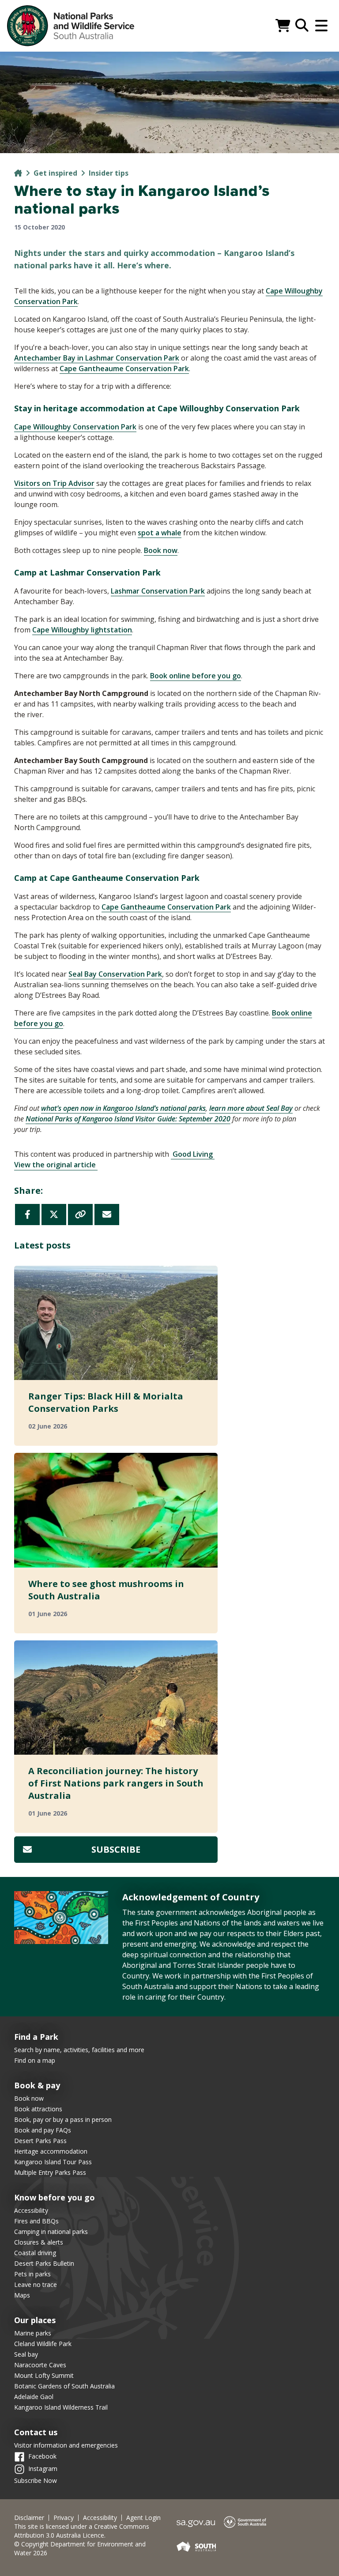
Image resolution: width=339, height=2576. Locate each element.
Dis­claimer (29, 2518)
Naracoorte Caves (40, 2365)
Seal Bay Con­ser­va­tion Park (115, 974)
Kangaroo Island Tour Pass (53, 2162)
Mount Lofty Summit (44, 2375)
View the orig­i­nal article (56, 1165)
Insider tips (109, 173)
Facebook (42, 2456)
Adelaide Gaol (34, 2397)
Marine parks (33, 2333)
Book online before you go (196, 676)
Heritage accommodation (51, 2151)
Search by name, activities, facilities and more (79, 2050)
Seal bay (26, 2354)
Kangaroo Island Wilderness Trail (61, 2407)
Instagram (43, 2469)
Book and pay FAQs (43, 2130)
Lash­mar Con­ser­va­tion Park (158, 591)
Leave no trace (36, 2285)
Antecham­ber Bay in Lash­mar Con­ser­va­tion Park (97, 358)
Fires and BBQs (36, 2221)
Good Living (193, 1154)
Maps (22, 2295)
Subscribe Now (36, 2480)
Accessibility (31, 2210)
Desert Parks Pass (40, 2141)
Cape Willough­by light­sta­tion (82, 630)
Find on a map (35, 2060)
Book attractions (38, 2109)
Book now (161, 550)
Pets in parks (32, 2274)
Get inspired (55, 173)
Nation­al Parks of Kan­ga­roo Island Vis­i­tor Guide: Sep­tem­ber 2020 (128, 1119)
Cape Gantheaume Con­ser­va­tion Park (124, 369)
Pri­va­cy (64, 2518)
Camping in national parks (51, 2232)
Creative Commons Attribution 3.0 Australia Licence (82, 2531)
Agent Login (143, 2518)
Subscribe (116, 1849)
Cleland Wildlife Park (43, 2344)
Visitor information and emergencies (66, 2445)
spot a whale (160, 533)
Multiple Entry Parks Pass (50, 2172)
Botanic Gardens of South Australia (64, 2386)
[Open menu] (321, 26)
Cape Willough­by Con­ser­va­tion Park (75, 427)
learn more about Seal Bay (251, 1108)
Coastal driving (35, 2253)
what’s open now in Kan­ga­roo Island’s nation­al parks (123, 1108)
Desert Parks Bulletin (44, 2263)
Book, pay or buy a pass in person (63, 2119)
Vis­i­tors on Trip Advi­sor (54, 483)
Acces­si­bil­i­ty (100, 2518)
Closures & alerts (39, 2242)
